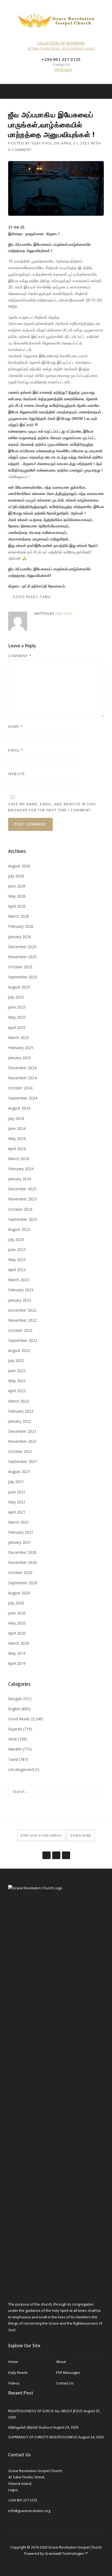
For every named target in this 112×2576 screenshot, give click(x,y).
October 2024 (20, 1088)
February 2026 (21, 926)
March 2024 (19, 1159)
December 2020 (22, 1552)
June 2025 (17, 1007)
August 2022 (19, 1350)
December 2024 (22, 1068)
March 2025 (19, 1038)
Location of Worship (61, 43)
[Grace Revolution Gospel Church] (56, 19)
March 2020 (19, 1643)
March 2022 (19, 1401)
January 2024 (20, 1179)
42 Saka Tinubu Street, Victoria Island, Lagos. (61, 48)
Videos (14, 2383)
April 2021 (17, 1512)
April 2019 (17, 1663)
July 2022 (16, 1361)
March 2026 (19, 916)
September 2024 (23, 1098)
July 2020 (16, 1603)
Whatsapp (63, 70)
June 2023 (17, 1250)
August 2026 (19, 866)
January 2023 (20, 1300)
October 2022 (20, 1330)
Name (15, 726)
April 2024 (17, 1149)
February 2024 (21, 1169)
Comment (20, 656)
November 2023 (22, 1199)
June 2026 (17, 886)
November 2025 (22, 957)
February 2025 (21, 1048)
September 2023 (23, 1219)
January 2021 (20, 1542)
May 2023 (17, 1260)
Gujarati (15, 1729)
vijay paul (42, 143)
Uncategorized (21, 1769)
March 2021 (19, 1522)
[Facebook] (97, 91)
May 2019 (17, 1653)
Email (16, 750)
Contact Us (65, 2383)
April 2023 (17, 1270)
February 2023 (21, 1290)
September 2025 (23, 977)
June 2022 (17, 1371)
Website (17, 774)
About (61, 2362)
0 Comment (20, 150)
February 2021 (21, 1532)
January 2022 (20, 1421)
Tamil (46, 597)
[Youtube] (66, 1852)
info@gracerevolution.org (29, 2511)
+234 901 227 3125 (23, 2500)
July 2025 (16, 997)
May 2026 (17, 896)
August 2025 (19, 987)
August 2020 (19, 1593)
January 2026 (20, 937)
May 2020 (17, 1623)
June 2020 (17, 1613)
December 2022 (22, 1310)
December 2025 (22, 947)
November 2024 (22, 1078)
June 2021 (17, 1492)
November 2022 (22, 1320)
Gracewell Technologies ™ (66, 2553)
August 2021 (19, 1472)
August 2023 (19, 1229)
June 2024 (17, 1128)
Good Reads (25, 597)
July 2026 (16, 876)
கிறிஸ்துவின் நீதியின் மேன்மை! (30, 2427)
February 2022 (21, 1411)
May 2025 (17, 1017)
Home (13, 2362)
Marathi (15, 1749)
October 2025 (20, 967)
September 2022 (23, 1340)
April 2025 (17, 1027)
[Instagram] (104, 91)
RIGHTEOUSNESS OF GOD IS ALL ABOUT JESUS (45, 2411)
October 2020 (20, 1572)
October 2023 (20, 1209)
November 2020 (22, 1562)
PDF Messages (68, 2372)
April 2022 (17, 1391)
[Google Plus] (56, 1852)
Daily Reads (18, 2372)
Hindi (13, 1739)
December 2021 (22, 1431)
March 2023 (19, 1280)
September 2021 (23, 1461)
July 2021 (16, 1482)
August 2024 (19, 1108)
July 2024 (16, 1118)
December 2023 (22, 1189)
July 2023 (16, 1239)
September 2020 (23, 1583)
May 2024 (17, 1138)
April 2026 (17, 906)
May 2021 (17, 1502)
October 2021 (20, 1451)
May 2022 (17, 1381)
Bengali (15, 1699)
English (14, 1709)
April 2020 (17, 1633)
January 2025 (20, 1058)
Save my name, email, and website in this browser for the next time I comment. (52, 807)
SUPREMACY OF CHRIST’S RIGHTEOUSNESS (43, 2437)
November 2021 (22, 1441)
